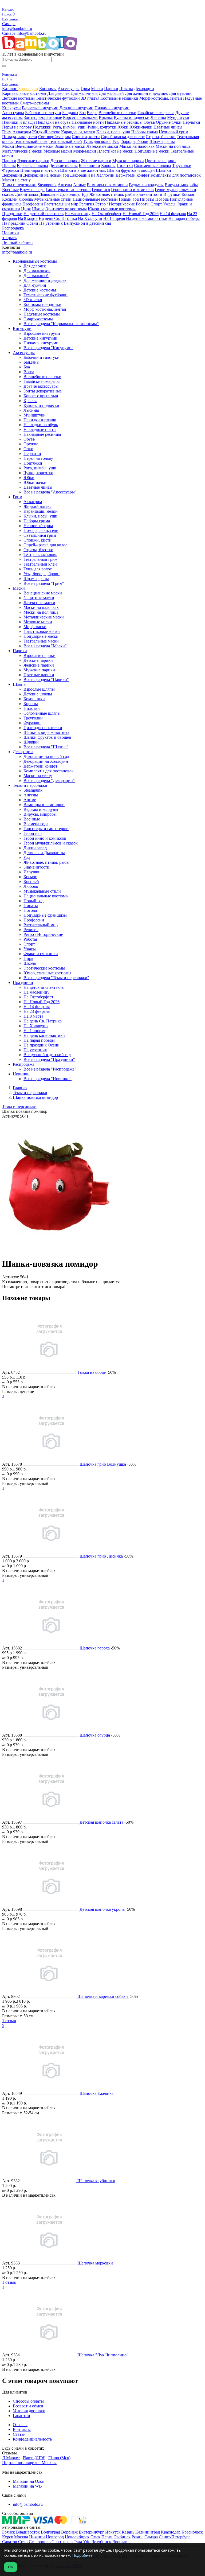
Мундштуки (178, 117)
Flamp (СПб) (34, 2458)
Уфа (87, 2542)
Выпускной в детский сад (87, 223)
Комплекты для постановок (176, 175)
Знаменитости (149, 194)
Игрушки (172, 194)
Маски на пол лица (173, 146)
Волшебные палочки (117, 113)
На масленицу (78, 214)
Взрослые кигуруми (40, 108)
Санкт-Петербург (175, 2537)
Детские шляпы (63, 166)
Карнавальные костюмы (24, 93)
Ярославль (122, 2542)
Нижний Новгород (46, 2537)
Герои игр (101, 190)
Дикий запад (27, 194)
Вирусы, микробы (181, 185)
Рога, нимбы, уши (69, 127)
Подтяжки (42, 127)
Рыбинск (122, 2537)
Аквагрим (22, 132)
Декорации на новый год (46, 175)
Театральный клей (65, 141)
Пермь (107, 2537)
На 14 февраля (173, 214)
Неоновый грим (174, 132)
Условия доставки (29, 2411)
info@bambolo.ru (31, 33)
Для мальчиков (84, 93)
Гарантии (21, 2416)
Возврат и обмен (28, 2406)
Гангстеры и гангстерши (68, 190)
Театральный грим (31, 141)
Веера (92, 113)
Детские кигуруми (76, 108)
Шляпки (163, 170)
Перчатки (191, 122)
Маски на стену (16, 180)
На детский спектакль (44, 214)
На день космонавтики (147, 218)
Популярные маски (152, 151)
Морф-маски (85, 151)
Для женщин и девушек (146, 93)
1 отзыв (9, 2021)
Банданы (70, 113)
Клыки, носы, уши (113, 132)
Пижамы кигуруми (112, 108)
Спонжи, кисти (86, 137)
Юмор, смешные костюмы (112, 209)
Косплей (10, 199)
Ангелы (65, 185)
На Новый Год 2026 (141, 214)
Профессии (33, 204)
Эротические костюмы (66, 209)
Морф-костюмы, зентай (161, 98)
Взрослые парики (33, 161)
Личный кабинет (18, 242)
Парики (111, 89)
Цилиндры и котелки (40, 170)
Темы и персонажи (19, 185)
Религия (87, 204)
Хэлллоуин (28, 89)
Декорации (144, 89)
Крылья (106, 117)
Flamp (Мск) (59, 2458)
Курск (8, 2537)
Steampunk (47, 185)
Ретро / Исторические (115, 204)
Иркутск (113, 2532)
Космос (188, 194)
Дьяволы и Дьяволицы (60, 194)
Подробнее (82, 2555)
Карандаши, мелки (78, 132)
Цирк (26, 209)
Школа (38, 209)
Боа (82, 113)
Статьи (19, 2434)
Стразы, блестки (161, 137)
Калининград (148, 2532)
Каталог (10, 89)
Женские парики (96, 161)
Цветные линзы (168, 127)
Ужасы (169, 204)
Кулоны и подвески (132, 117)
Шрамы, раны (162, 141)
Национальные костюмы (96, 199)
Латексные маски (102, 146)
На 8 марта (28, 218)
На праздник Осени (20, 223)
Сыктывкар (62, 2542)
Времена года (32, 190)
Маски (97, 89)
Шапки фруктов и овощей (131, 170)
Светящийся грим (54, 137)
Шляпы (126, 89)
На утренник (51, 223)
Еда (86, 194)
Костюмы (48, 89)
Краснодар (171, 2532)
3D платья (90, 98)
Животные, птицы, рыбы (112, 194)
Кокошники (89, 166)
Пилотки (125, 166)
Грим (85, 89)
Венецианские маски (34, 146)
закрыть (9, 238)
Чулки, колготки (101, 127)
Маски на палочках (137, 146)
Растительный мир (61, 204)
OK (11, 2567)
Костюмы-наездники (119, 98)
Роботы (143, 204)
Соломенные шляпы (153, 166)
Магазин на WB (27, 2486)
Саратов (10, 2542)
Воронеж (69, 2532)
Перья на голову (17, 127)
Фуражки (11, 170)
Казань (128, 2532)
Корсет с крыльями (80, 117)
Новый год (129, 199)
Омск (95, 2537)
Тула (78, 2542)
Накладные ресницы (124, 122)
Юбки (123, 127)
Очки (177, 122)
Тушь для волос (97, 141)
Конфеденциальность (32, 2439)
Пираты (147, 199)
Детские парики (65, 161)
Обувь (149, 122)
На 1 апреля (114, 218)
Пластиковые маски (115, 151)
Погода (162, 199)
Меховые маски (58, 151)
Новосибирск (77, 2537)
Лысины (158, 117)
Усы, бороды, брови (130, 141)
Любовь (26, 199)
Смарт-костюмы (34, 103)
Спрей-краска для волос (123, 137)
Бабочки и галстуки (43, 113)
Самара (9, 24)
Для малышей (111, 93)
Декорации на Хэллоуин (92, 175)
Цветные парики (160, 161)
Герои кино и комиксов (132, 190)
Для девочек (58, 93)
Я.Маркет (11, 2458)
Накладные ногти (88, 122)
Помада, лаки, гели (20, 137)
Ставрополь (40, 2542)
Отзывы (20, 2425)
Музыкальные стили (53, 199)
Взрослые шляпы (32, 166)
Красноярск (192, 2532)
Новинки (11, 233)
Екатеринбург (91, 2532)
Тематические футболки (58, 98)
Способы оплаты (28, 2401)
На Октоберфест (107, 214)
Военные (10, 190)
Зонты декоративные (43, 117)
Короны (108, 166)
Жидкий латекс (46, 132)
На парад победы (184, 218)
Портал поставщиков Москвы (29, 2463)
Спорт (156, 204)
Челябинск (101, 2542)
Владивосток (28, 2532)
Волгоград (50, 2532)
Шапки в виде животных (83, 170)
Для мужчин (180, 93)
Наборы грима (145, 132)
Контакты (22, 2429)
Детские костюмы (18, 98)
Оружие (163, 122)
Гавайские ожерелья (156, 113)
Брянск (9, 2532)
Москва (21, 2537)
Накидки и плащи (19, 122)
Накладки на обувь (53, 122)
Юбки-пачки (141, 127)
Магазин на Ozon (29, 2481)
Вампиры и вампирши (107, 185)
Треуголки (182, 166)
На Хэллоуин (90, 218)
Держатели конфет (133, 175)
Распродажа (13, 228)
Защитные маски (70, 146)
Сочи (23, 2542)
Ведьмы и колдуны (146, 185)
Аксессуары (69, 89)
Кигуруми (11, 108)
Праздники (12, 214)
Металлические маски (22, 151)
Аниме (79, 185)
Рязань (137, 2537)
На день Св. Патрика (58, 218)
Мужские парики (128, 161)
